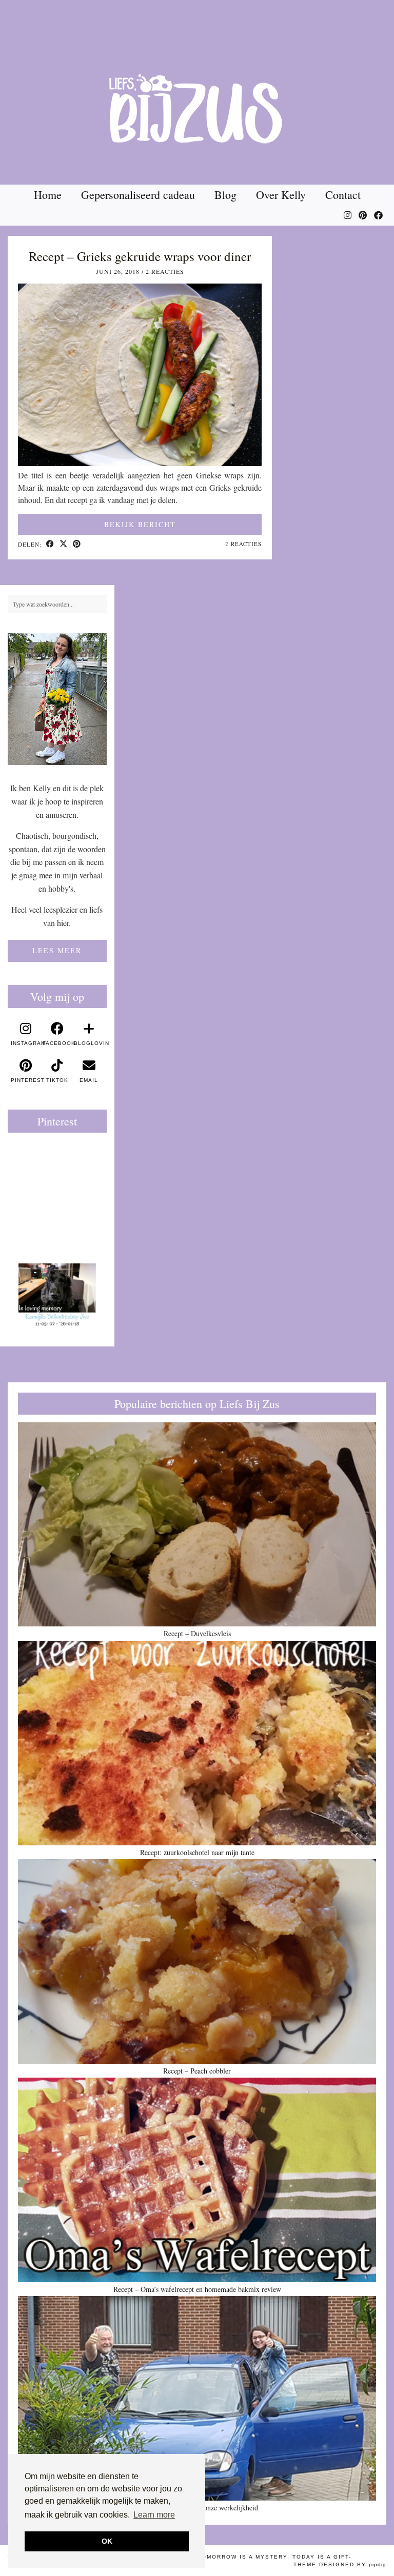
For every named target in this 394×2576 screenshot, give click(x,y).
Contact (343, 195)
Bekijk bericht (140, 524)
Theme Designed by (340, 2564)
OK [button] (107, 2541)
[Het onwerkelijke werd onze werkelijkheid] (197, 2398)
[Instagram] (348, 215)
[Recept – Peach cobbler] (197, 1961)
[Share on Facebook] (50, 545)
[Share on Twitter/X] (64, 545)
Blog (225, 195)
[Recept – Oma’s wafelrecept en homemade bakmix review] (197, 2180)
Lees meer (57, 950)
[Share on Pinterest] (77, 545)
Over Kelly (281, 195)
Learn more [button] (154, 2515)
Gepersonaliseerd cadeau (138, 195)
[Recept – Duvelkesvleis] (197, 1525)
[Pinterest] (363, 215)
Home (48, 195)
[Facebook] (378, 215)
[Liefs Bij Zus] (197, 92)
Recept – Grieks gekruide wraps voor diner (140, 256)
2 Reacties (165, 271)
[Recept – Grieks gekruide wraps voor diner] (140, 463)
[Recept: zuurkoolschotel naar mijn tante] (197, 1743)
